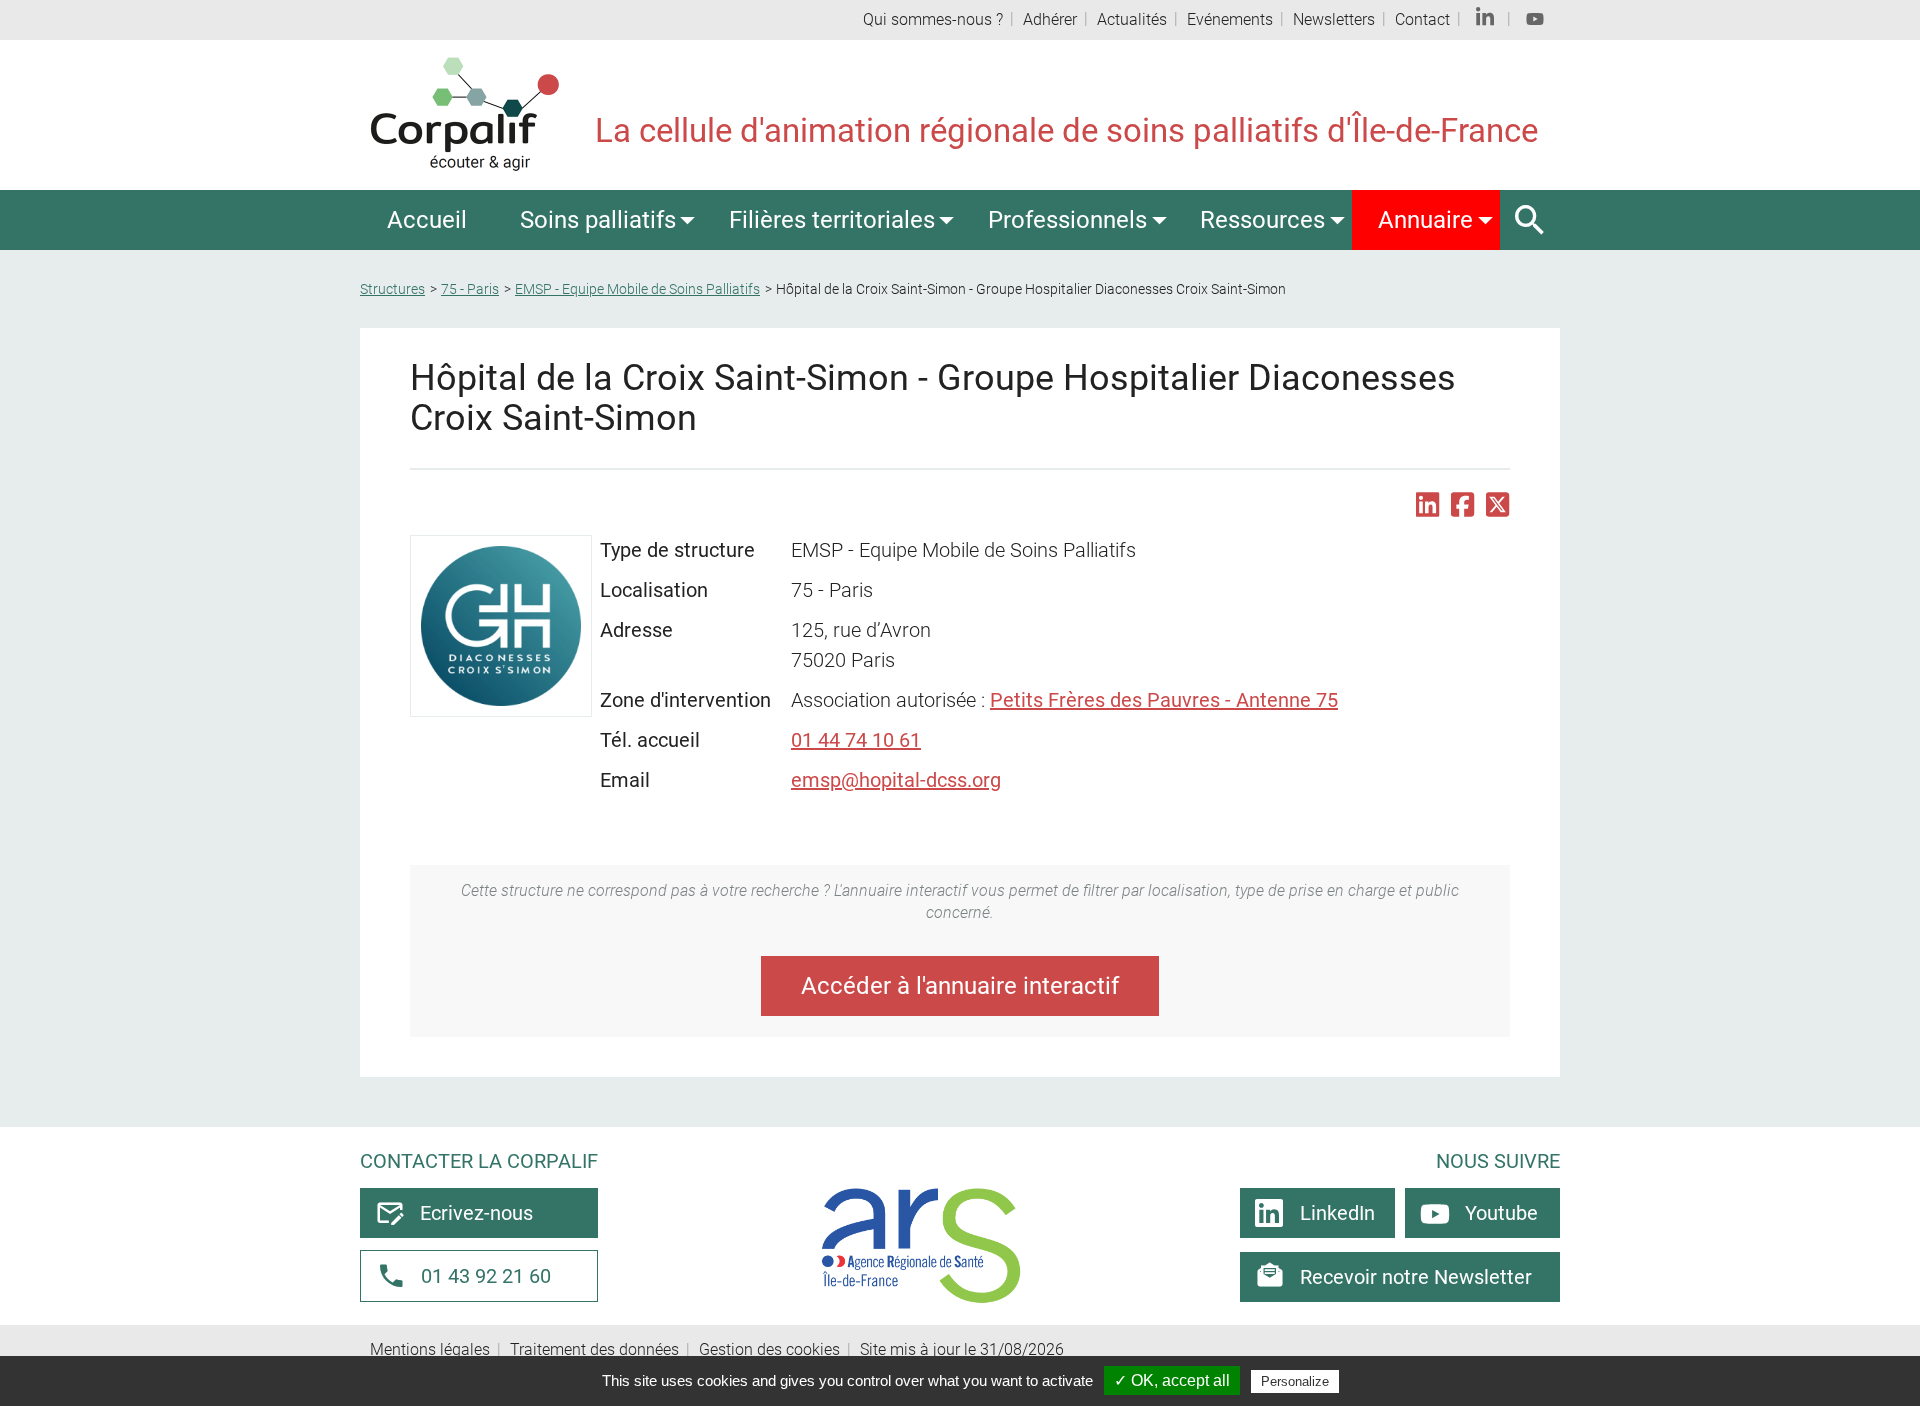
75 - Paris (470, 289)
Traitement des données (594, 1349)
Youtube (1501, 1213)
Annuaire (1425, 220)
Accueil (427, 220)
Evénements (1230, 19)
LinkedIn (1337, 1213)
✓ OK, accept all (1172, 1380)
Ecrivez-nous (476, 1213)
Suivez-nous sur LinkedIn (1485, 20)
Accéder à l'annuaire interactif (960, 986)
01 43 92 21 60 (486, 1276)
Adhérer (1050, 19)
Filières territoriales (832, 220)
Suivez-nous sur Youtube (1535, 20)
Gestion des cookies (769, 1349)
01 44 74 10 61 (856, 740)
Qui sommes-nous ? (933, 19)
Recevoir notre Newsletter (1416, 1277)
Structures (392, 289)
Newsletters (1334, 19)
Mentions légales (430, 1349)
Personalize (1295, 1381)
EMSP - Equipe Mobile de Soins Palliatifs (637, 289)
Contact (1422, 19)
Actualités (1132, 19)
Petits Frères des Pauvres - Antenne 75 (1164, 700)
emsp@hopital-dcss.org (896, 780)
